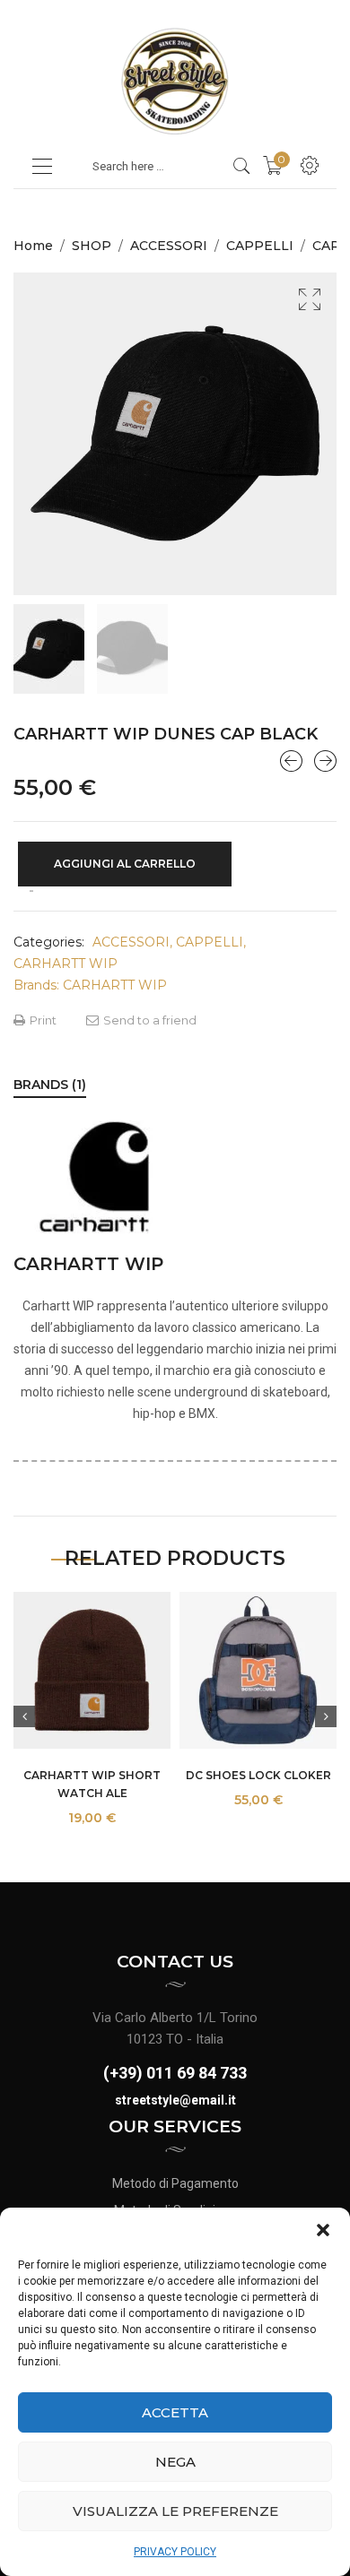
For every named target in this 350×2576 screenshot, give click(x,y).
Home (33, 246)
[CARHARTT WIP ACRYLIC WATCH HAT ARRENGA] (325, 761)
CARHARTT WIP (66, 964)
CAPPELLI (260, 246)
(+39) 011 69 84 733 (175, 2073)
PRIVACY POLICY (175, 2552)
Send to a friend (149, 1020)
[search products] (242, 166)
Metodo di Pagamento (175, 2183)
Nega (175, 2462)
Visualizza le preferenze (175, 2511)
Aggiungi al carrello (125, 864)
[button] (323, 2230)
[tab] (50, 1085)
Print (42, 1020)
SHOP (92, 246)
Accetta (175, 2412)
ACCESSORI (169, 246)
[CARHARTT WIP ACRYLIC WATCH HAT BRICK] (291, 761)
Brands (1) (50, 1085)
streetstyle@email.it (175, 2100)
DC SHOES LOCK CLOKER (258, 1775)
